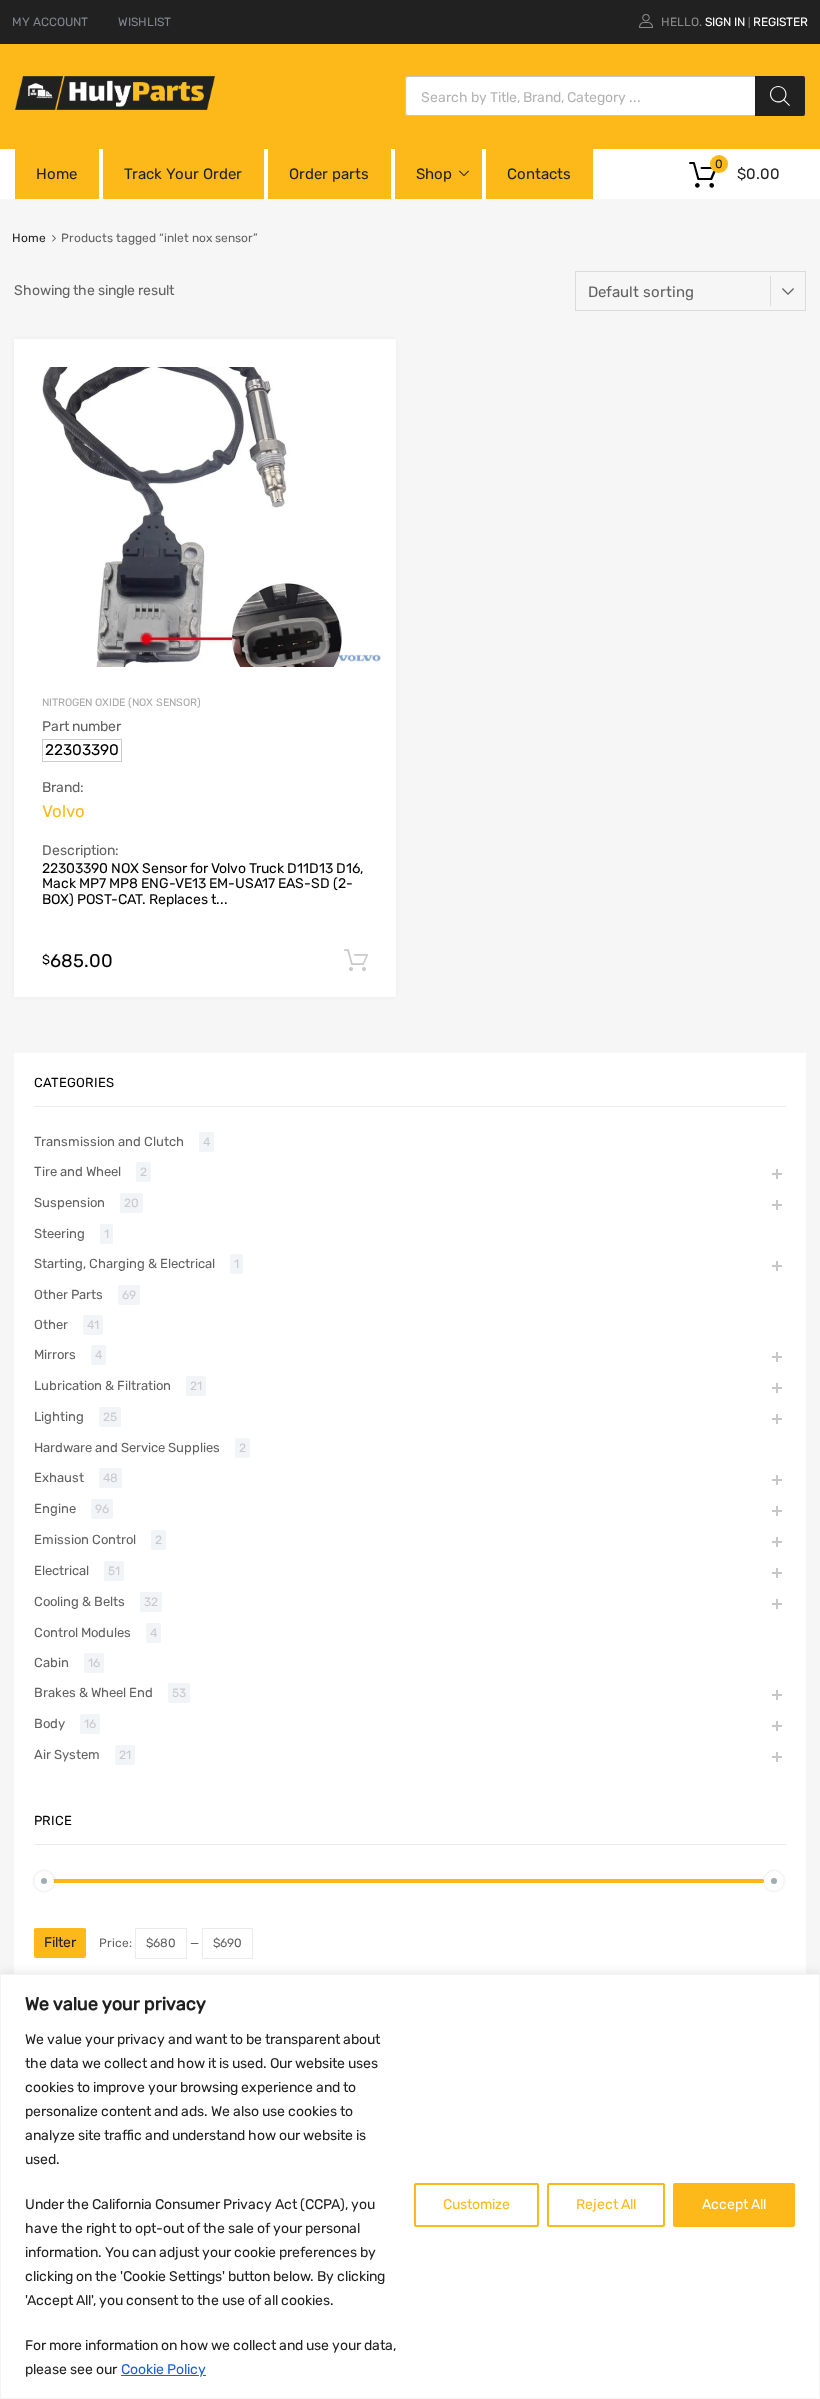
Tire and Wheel (77, 1171)
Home (56, 174)
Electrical (61, 1570)
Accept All (734, 2204)
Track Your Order (183, 174)
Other (51, 1324)
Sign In (725, 22)
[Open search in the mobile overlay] (605, 96)
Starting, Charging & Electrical (124, 1263)
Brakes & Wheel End (93, 1692)
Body (49, 1723)
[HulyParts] (115, 105)
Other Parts (68, 1294)
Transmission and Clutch (109, 1141)
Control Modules (82, 1632)
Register (780, 22)
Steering (59, 1233)
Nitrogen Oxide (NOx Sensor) (121, 702)
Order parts (329, 174)
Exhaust (59, 1477)
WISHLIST (144, 22)
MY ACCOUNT (50, 22)
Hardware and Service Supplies (127, 1447)
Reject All (606, 2204)
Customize (476, 2204)
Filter (60, 1942)
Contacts (539, 174)
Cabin (51, 1662)
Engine (55, 1508)
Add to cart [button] (356, 961)
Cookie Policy (163, 2369)
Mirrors (55, 1354)
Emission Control (85, 1539)
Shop (434, 174)
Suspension (69, 1202)
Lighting (59, 1416)
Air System (67, 1754)
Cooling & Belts (79, 1601)
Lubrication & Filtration (102, 1385)
